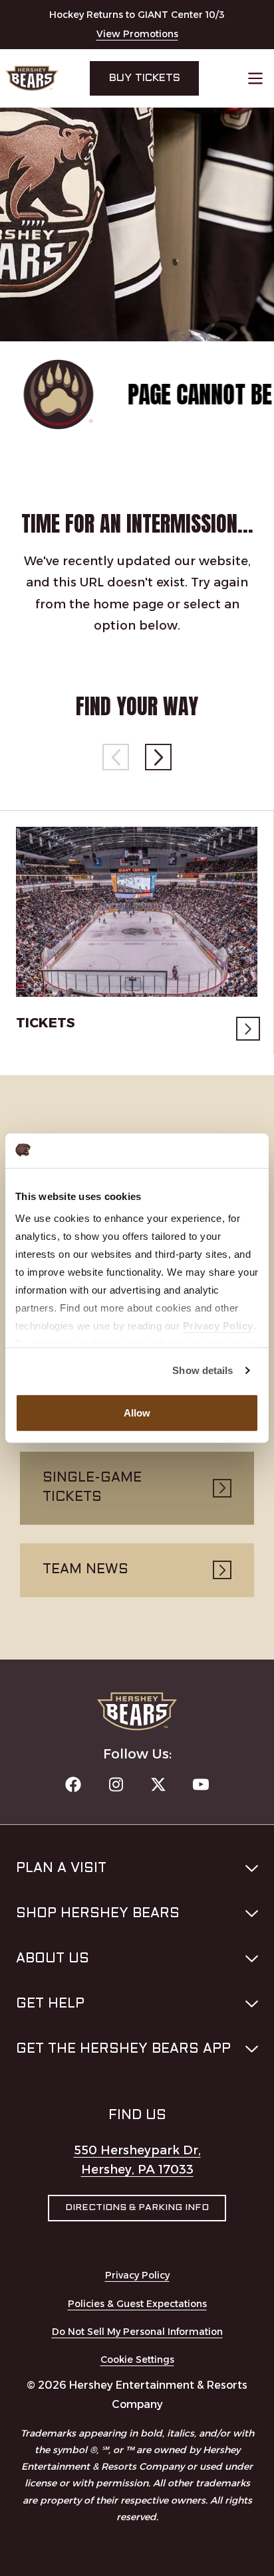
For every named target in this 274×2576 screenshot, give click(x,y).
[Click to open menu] (255, 78)
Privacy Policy (137, 2275)
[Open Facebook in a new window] (73, 1784)
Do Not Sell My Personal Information (137, 2332)
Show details (203, 1370)
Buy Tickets (145, 78)
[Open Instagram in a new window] (116, 1784)
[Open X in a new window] (158, 1784)
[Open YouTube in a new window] (201, 1784)
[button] (158, 757)
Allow (137, 1413)
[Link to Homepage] (32, 78)
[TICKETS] (137, 912)
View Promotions (137, 34)
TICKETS (46, 1023)
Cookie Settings (137, 2360)
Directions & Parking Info (137, 2208)
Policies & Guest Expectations (137, 2304)
